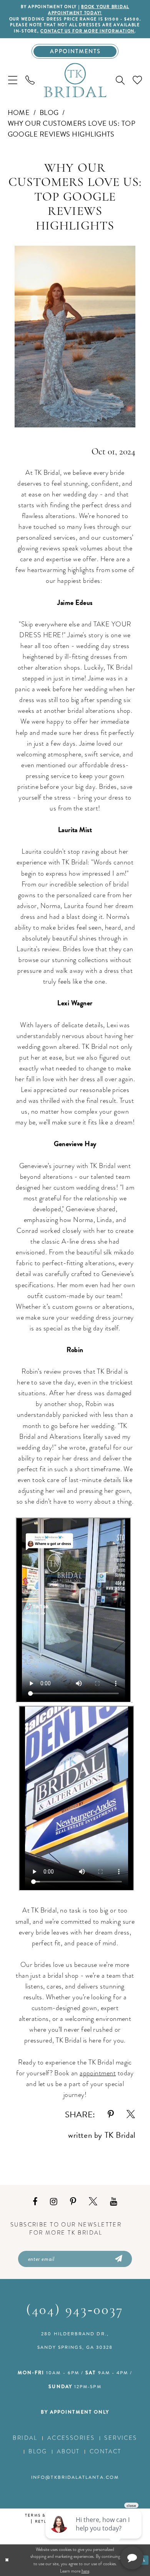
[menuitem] (12, 80)
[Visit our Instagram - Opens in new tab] (54, 2202)
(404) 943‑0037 (75, 2311)
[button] (12, 80)
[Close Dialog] (7, 2560)
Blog (49, 112)
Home (19, 112)
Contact (106, 2451)
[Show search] (120, 80)
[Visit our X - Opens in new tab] (93, 2202)
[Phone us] (30, 80)
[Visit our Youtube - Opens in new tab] (114, 2202)
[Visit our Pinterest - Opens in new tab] (73, 2202)
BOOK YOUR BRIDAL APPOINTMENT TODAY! (89, 10)
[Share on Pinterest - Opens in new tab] (111, 2115)
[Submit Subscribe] (118, 2259)
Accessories (71, 2438)
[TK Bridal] (75, 81)
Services (121, 2438)
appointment (98, 2073)
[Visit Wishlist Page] (137, 80)
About (68, 2451)
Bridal (25, 2438)
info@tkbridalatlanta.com (75, 2477)
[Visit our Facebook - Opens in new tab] (35, 2202)
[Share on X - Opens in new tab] (131, 2115)
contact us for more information (87, 31)
